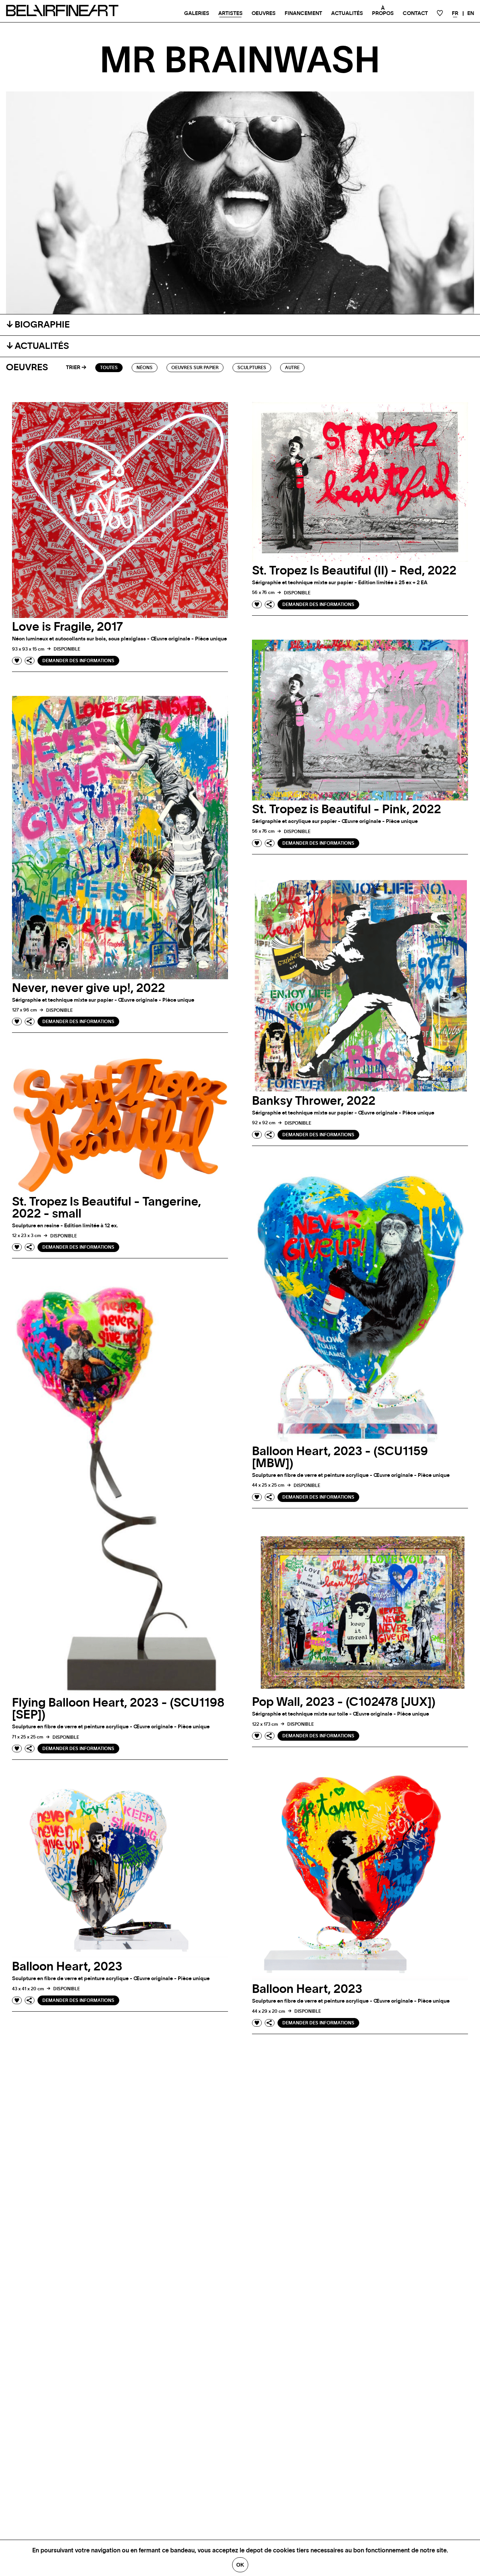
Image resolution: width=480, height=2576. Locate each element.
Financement (303, 13)
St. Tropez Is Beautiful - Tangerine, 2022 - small (106, 1208)
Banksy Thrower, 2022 (314, 1101)
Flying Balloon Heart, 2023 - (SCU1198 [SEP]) (118, 1709)
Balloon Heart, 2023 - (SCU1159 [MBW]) (340, 1457)
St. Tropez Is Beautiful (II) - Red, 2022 (354, 571)
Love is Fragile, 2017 (67, 627)
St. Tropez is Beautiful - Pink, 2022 (346, 809)
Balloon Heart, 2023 (307, 1989)
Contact (415, 13)
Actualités (347, 13)
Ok (240, 2565)
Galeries (197, 13)
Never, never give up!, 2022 (88, 988)
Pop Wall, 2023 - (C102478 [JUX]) (344, 1702)
